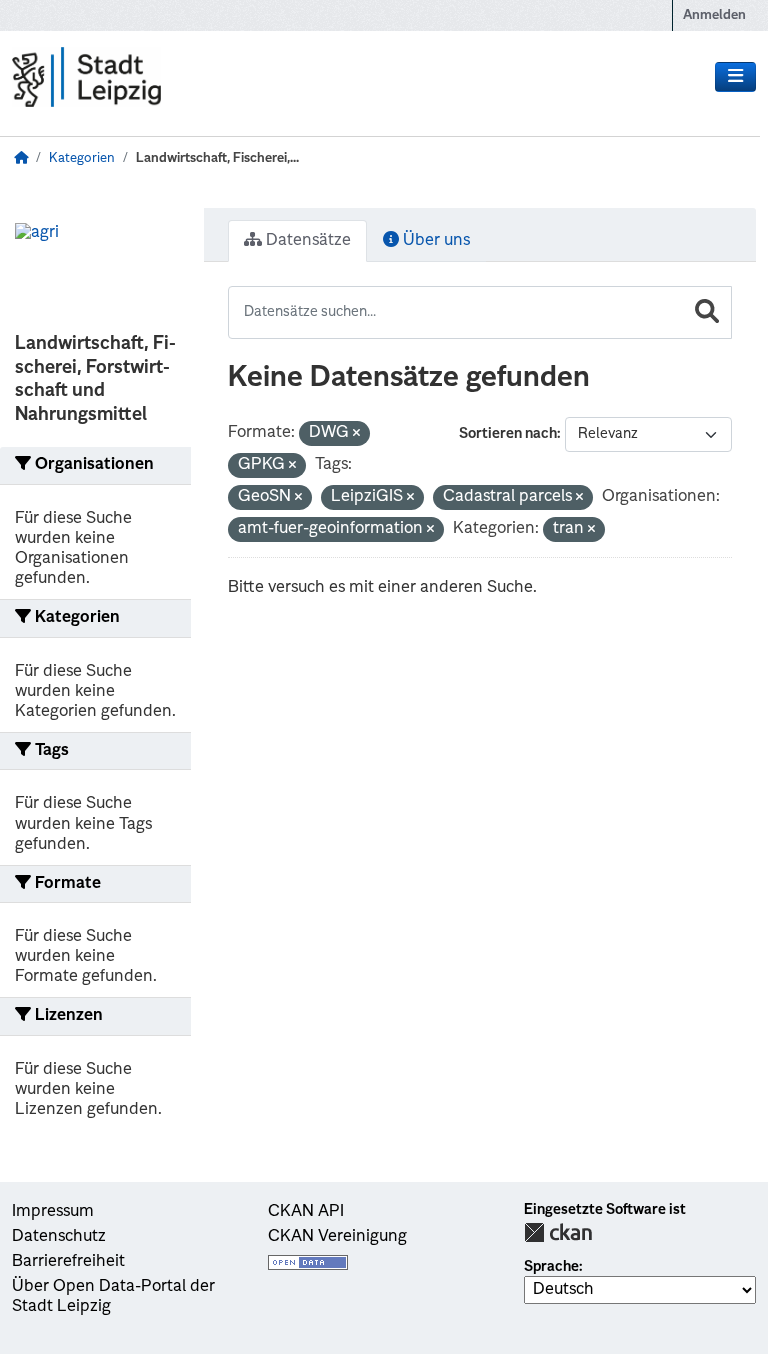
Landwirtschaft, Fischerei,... (217, 158)
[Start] (21, 158)
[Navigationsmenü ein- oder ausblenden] (735, 77)
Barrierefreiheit (68, 1262)
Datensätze (306, 241)
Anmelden (714, 15)
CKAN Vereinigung (337, 1237)
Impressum (53, 1212)
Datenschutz (59, 1237)
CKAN (558, 1232)
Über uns (434, 241)
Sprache (551, 1267)
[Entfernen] (356, 434)
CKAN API (306, 1212)
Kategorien (82, 158)
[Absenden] (707, 312)
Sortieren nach (508, 434)
